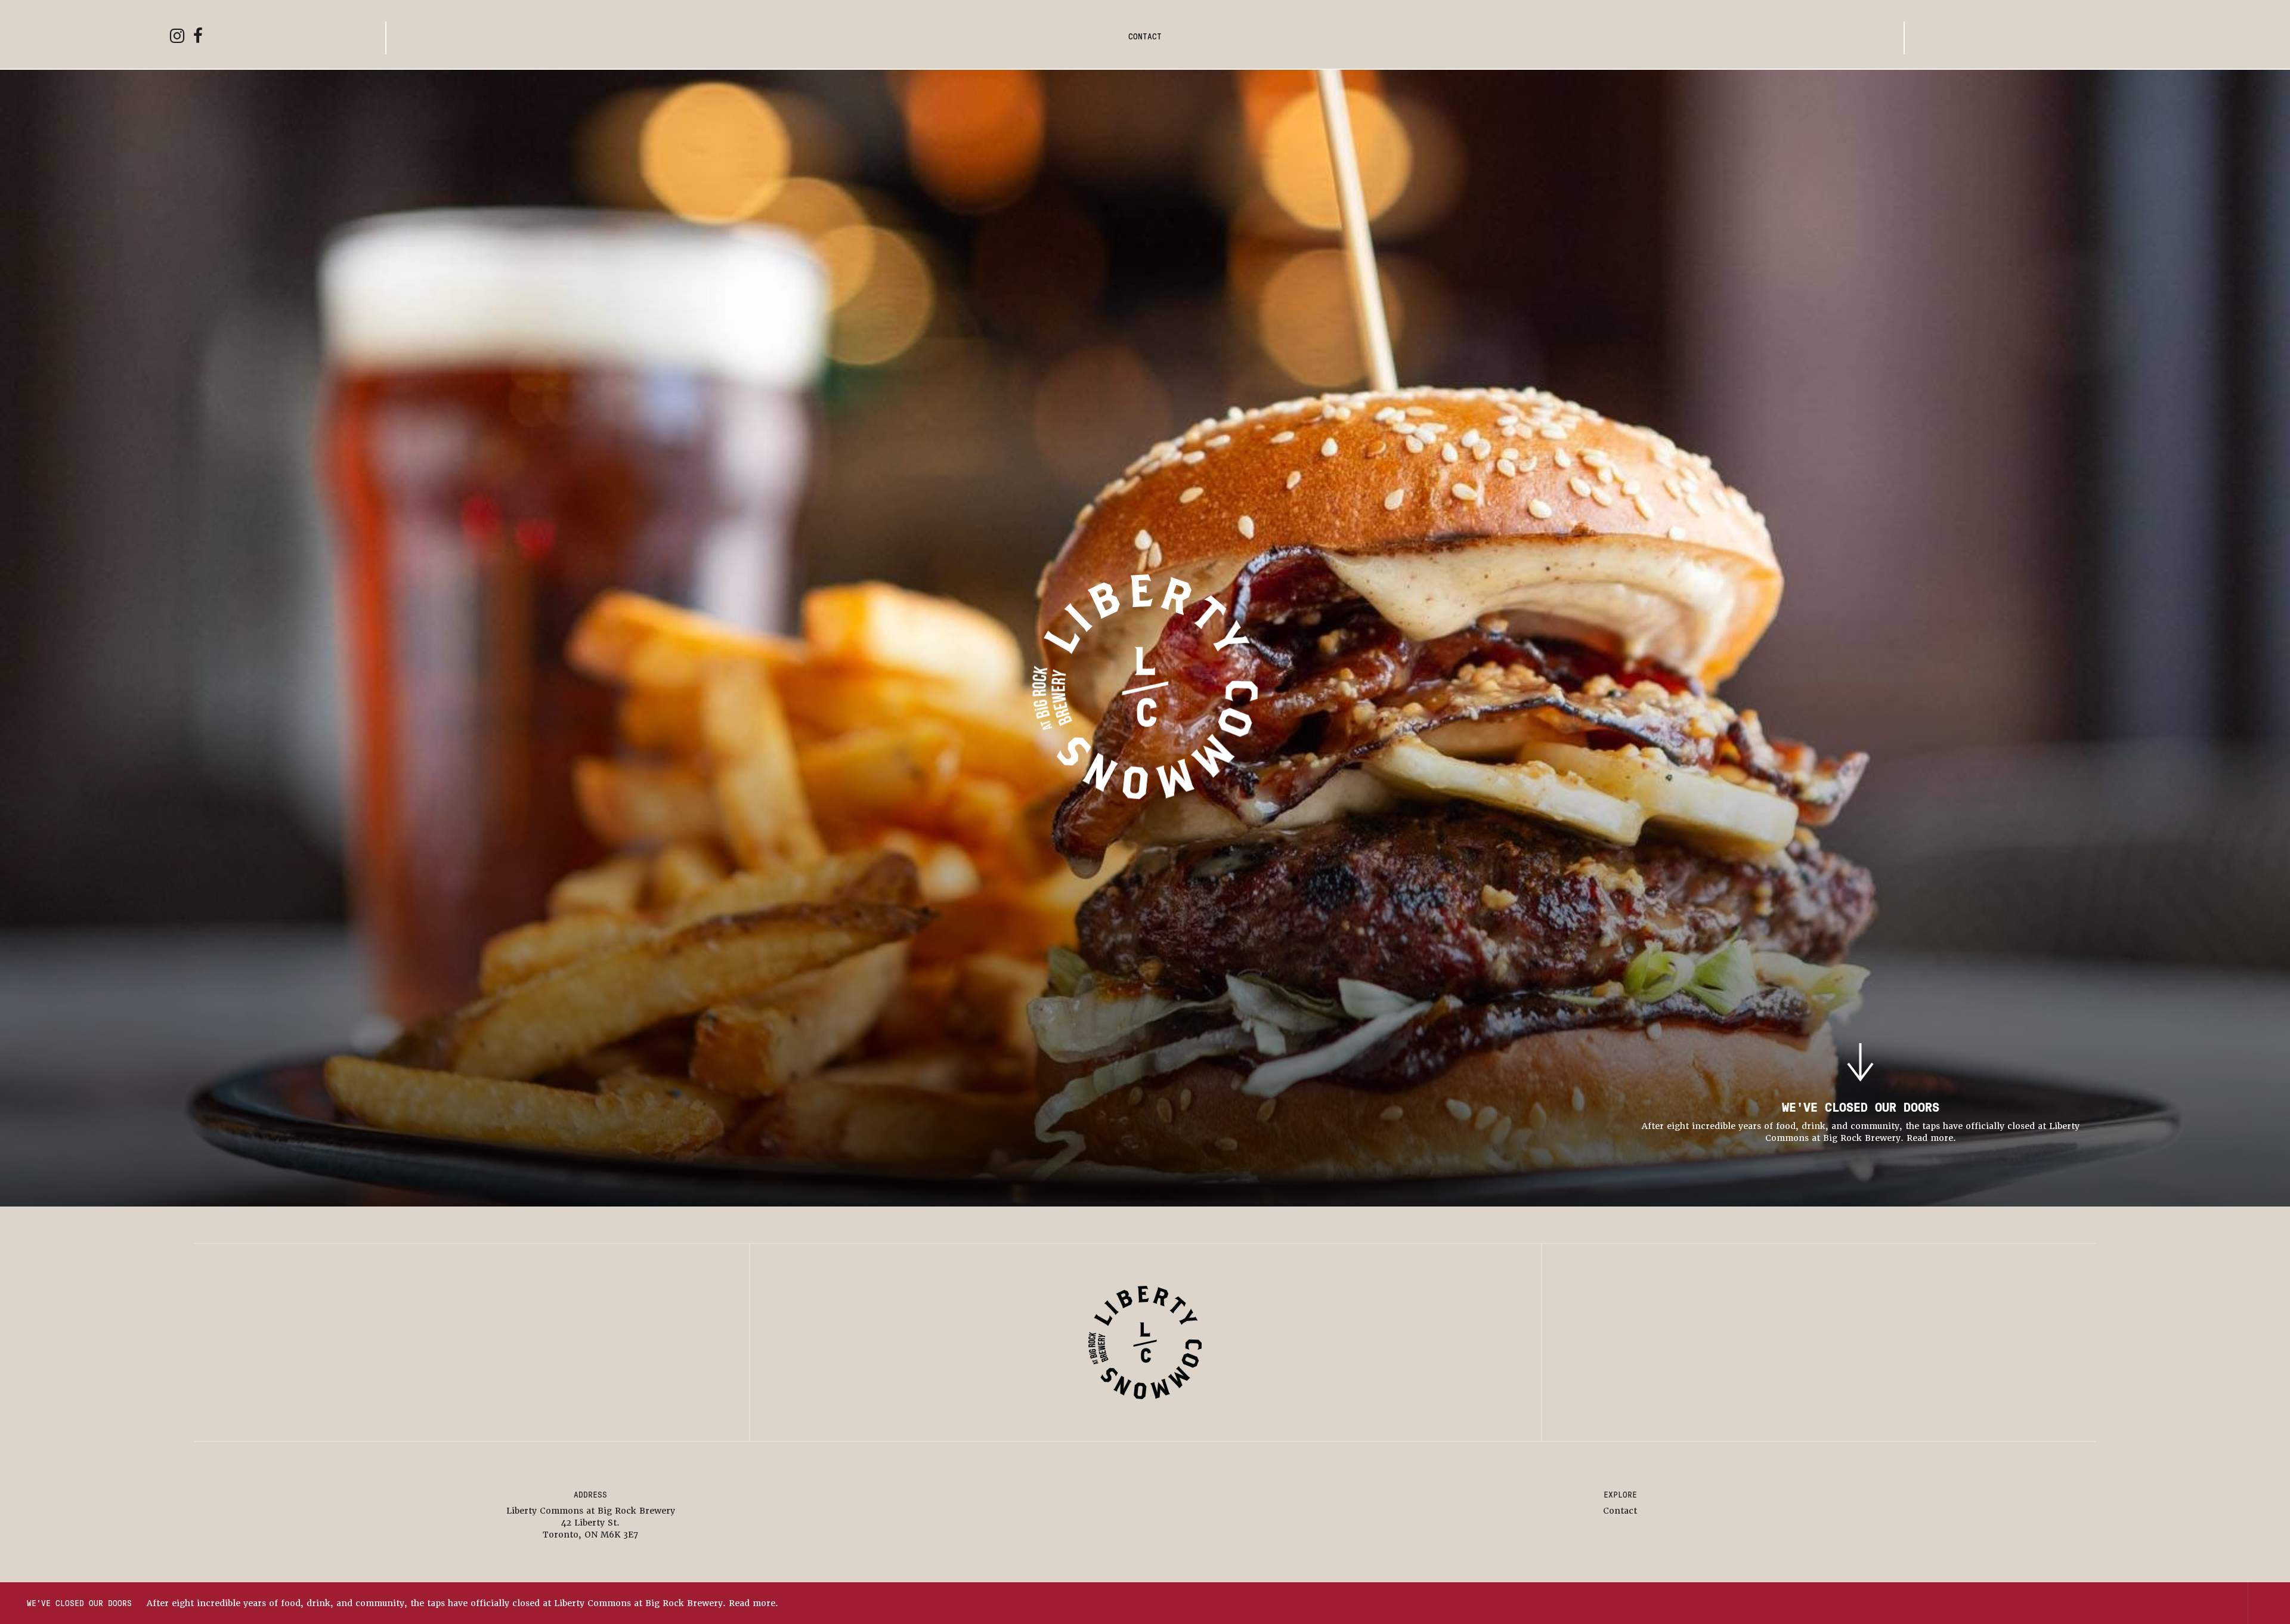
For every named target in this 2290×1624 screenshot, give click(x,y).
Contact (1145, 36)
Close (2269, 1603)
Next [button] (2227, 1603)
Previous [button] (2184, 1603)
